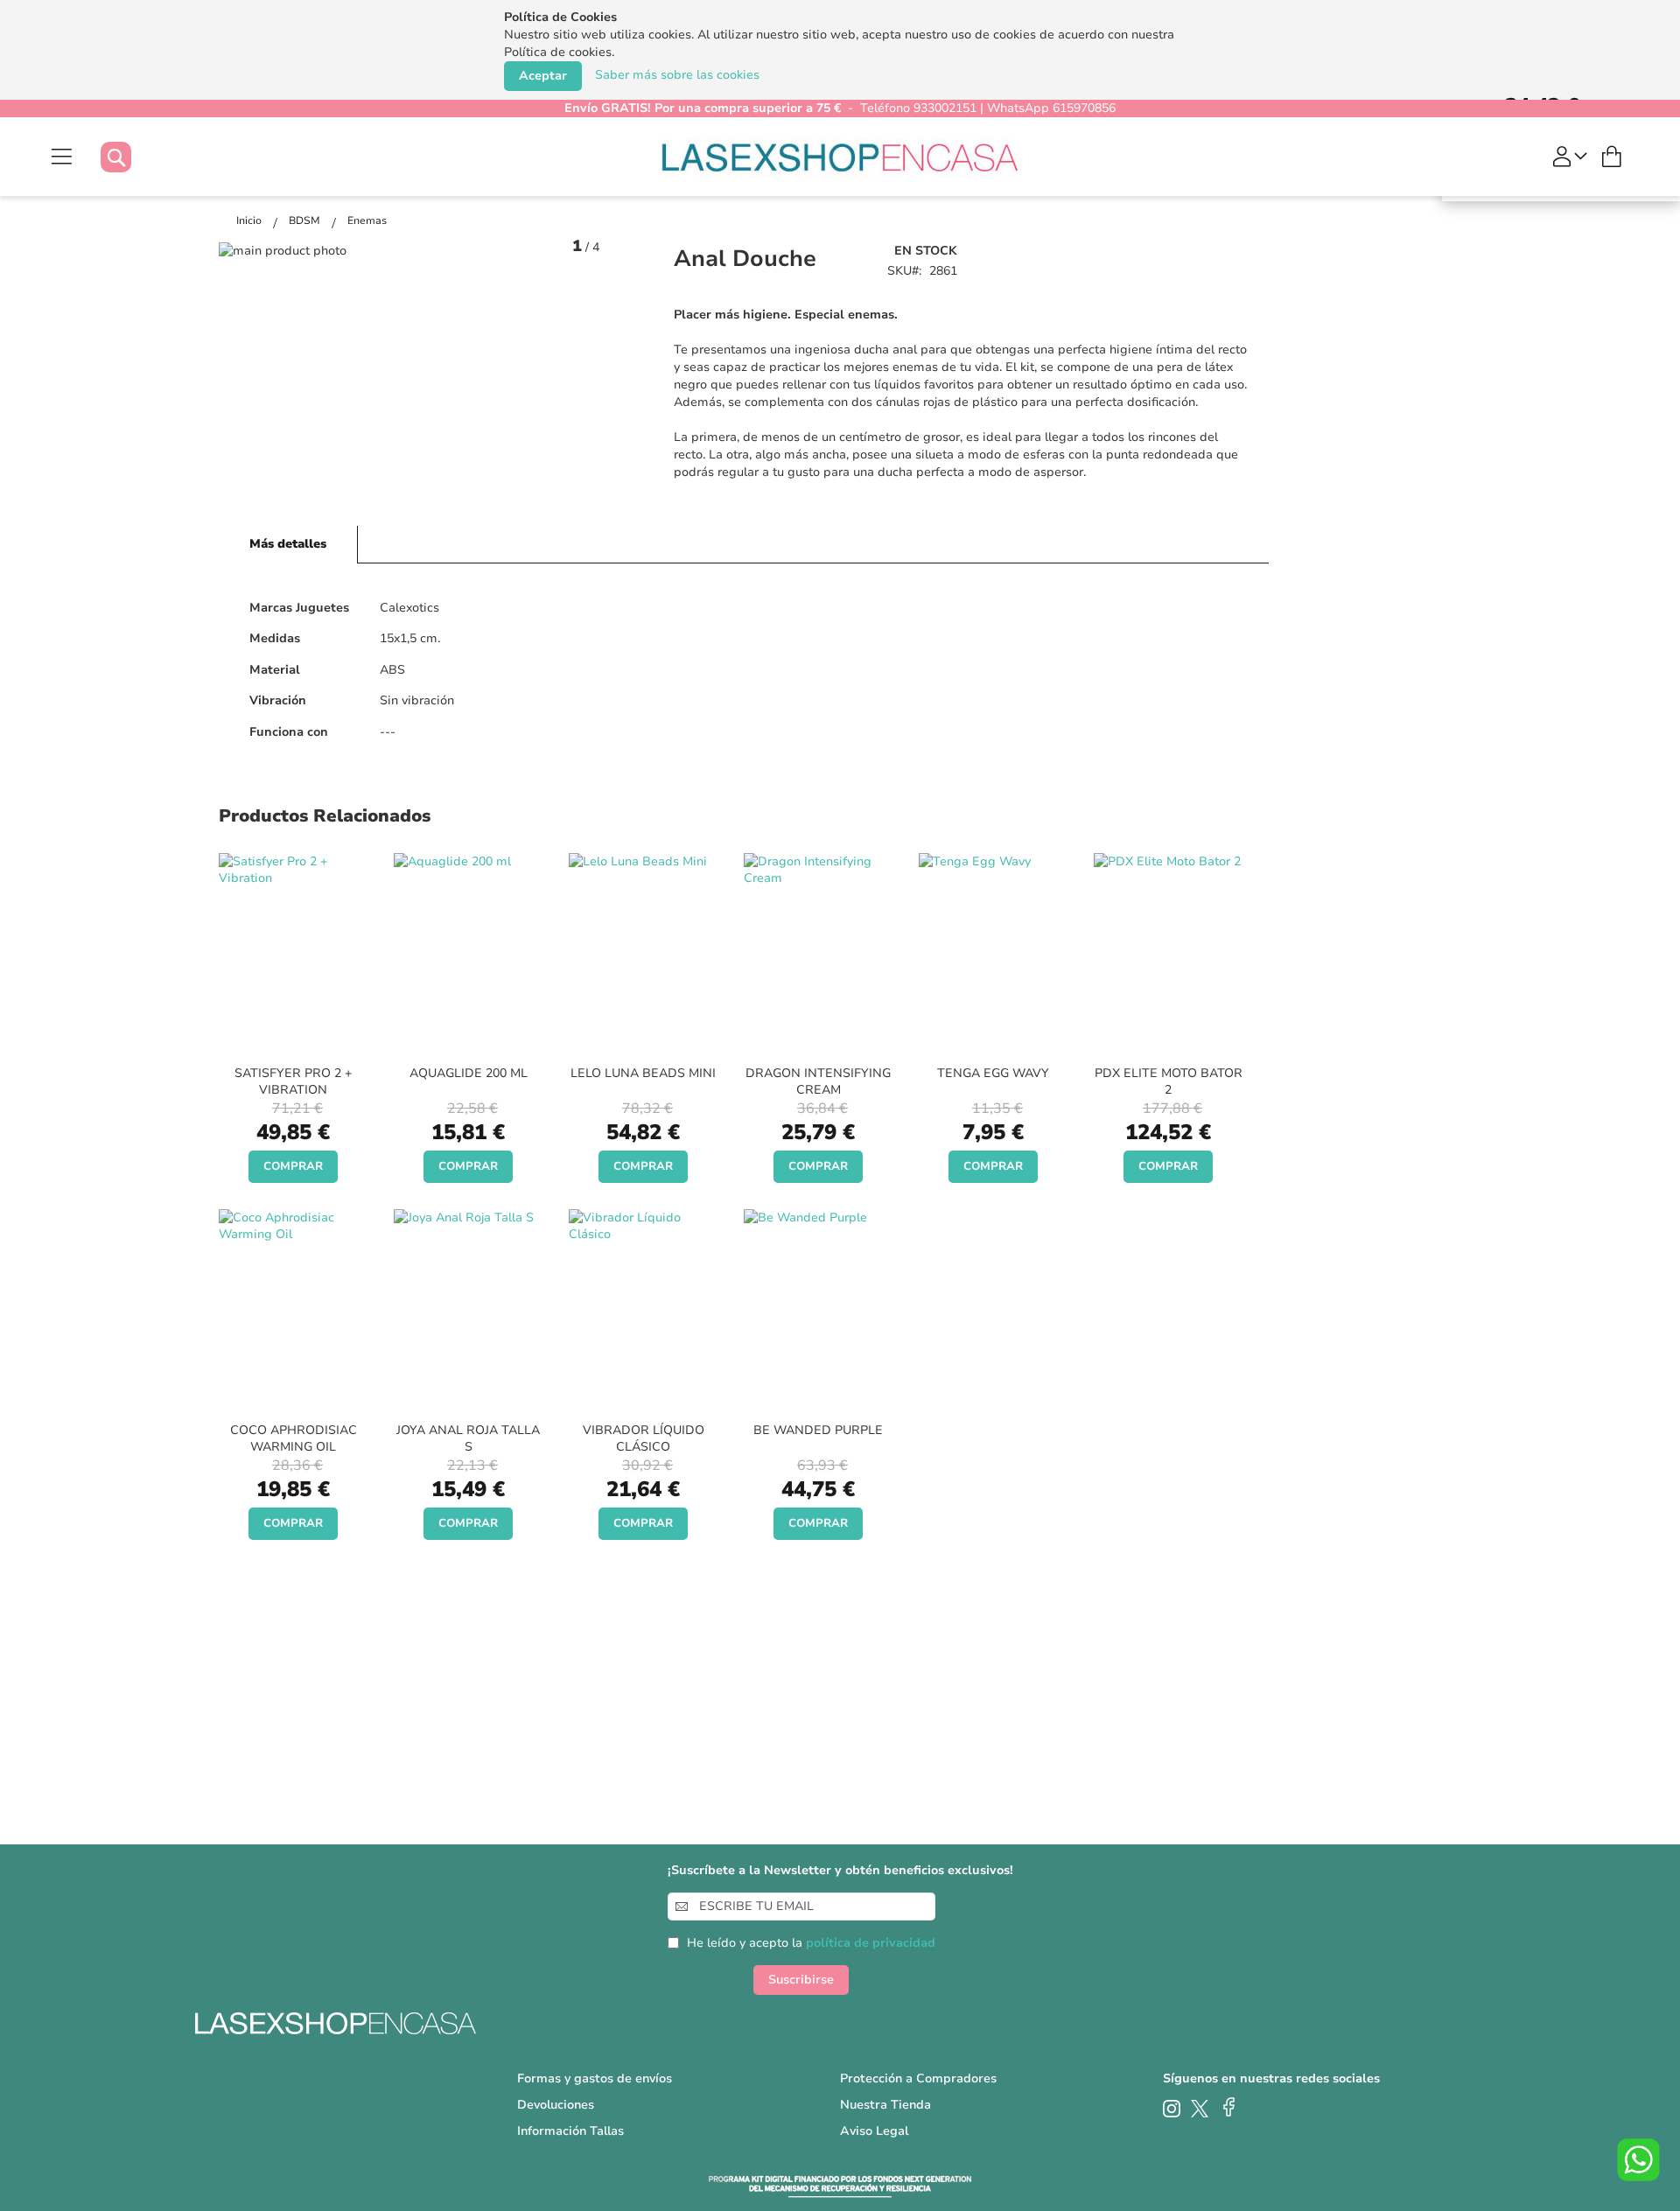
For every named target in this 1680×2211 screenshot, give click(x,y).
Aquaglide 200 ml (469, 1073)
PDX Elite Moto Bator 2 (1169, 1081)
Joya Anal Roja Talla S (468, 1438)
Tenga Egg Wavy (993, 1073)
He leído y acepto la (811, 1943)
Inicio (250, 220)
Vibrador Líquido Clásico (644, 1438)
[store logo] (840, 157)
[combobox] (133, 157)
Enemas (367, 220)
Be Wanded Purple (818, 1430)
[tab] (288, 545)
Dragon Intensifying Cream (818, 1081)
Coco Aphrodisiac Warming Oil (294, 1438)
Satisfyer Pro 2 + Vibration (293, 1081)
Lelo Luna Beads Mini (643, 1073)
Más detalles (288, 544)
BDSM (306, 220)
